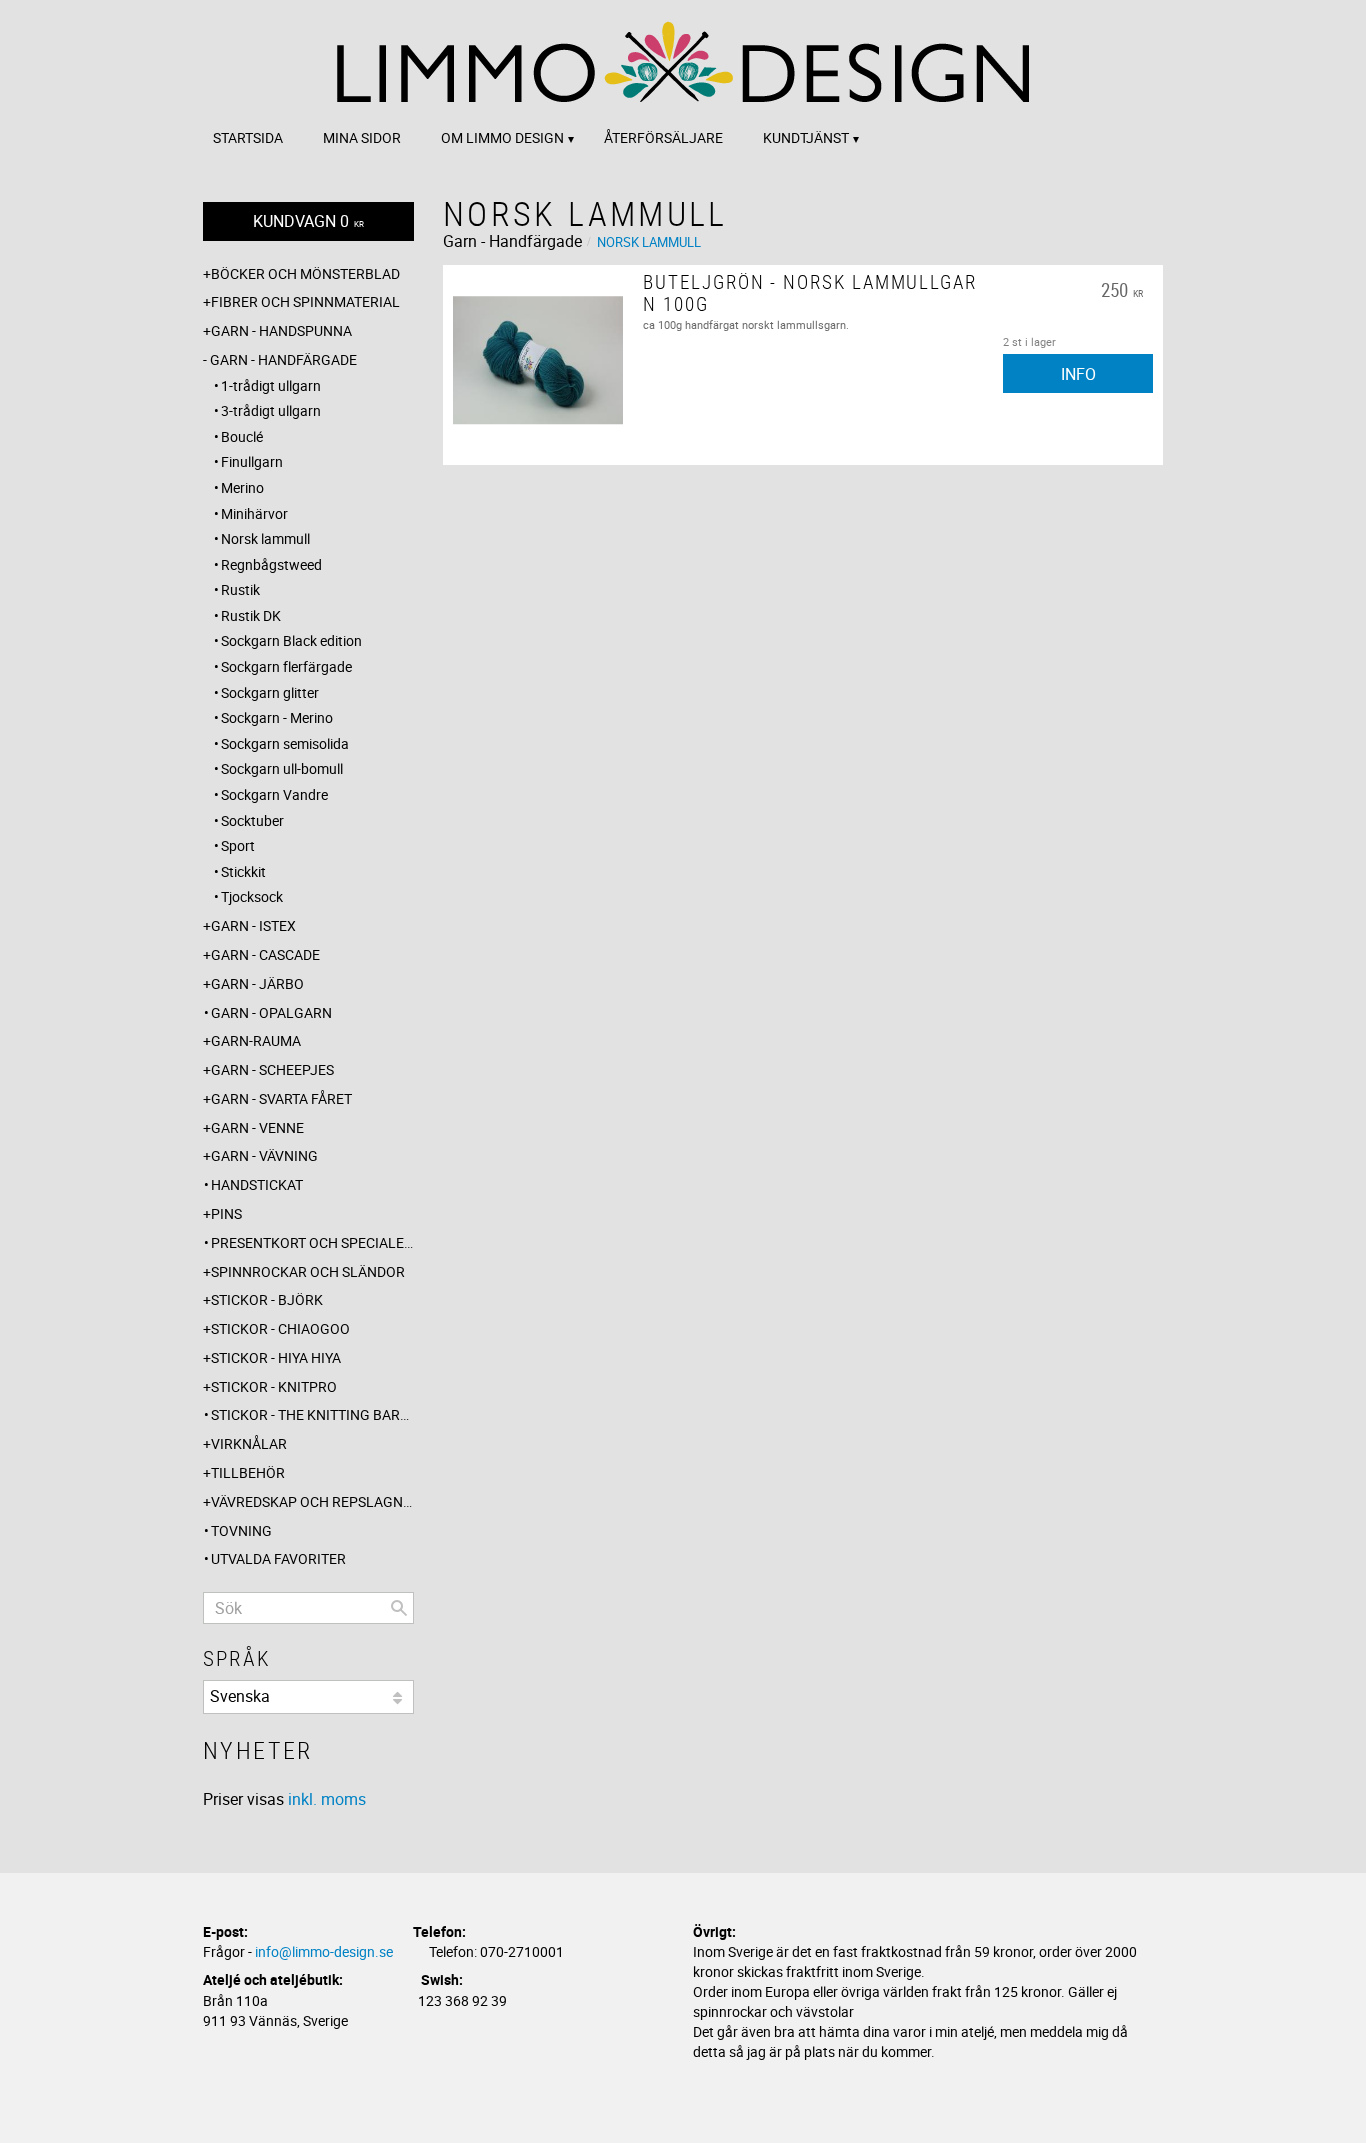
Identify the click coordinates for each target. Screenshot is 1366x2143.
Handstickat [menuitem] (257, 1184)
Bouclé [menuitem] (242, 436)
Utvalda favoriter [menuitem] (278, 1558)
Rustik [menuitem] (240, 589)
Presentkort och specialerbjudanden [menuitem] (312, 1242)
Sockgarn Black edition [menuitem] (291, 640)
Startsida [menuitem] (248, 137)
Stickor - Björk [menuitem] (267, 1299)
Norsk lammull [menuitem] (265, 538)
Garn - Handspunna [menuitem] (281, 330)
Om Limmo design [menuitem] (502, 137)
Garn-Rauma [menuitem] (256, 1040)
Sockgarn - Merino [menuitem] (277, 717)
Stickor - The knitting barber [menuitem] (312, 1414)
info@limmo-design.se (324, 1951)
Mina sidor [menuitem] (362, 137)
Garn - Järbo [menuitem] (257, 983)
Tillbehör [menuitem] (248, 1472)
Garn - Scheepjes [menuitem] (272, 1069)
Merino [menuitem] (242, 487)
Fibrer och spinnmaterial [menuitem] (305, 301)
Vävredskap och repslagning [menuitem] (312, 1501)
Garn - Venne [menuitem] (257, 1127)
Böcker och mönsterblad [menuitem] (305, 273)
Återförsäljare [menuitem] (663, 137)
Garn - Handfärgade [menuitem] (283, 359)
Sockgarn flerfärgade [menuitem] (286, 666)
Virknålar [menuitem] (249, 1443)
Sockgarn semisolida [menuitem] (285, 743)
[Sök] (399, 1608)
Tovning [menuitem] (241, 1530)
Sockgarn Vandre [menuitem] (274, 794)
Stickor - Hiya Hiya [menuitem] (276, 1357)
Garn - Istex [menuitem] (253, 925)
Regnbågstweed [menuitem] (271, 564)
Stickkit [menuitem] (243, 871)
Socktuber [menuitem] (252, 820)
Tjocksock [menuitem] (252, 896)
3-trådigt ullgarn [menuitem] (271, 410)
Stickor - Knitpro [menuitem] (274, 1386)
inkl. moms (327, 1799)
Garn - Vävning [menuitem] (264, 1155)
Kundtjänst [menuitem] (806, 137)
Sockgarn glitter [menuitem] (270, 692)
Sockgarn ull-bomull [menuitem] (282, 768)
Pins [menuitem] (226, 1213)
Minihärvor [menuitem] (254, 513)
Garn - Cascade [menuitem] (265, 954)
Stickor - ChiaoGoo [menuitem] (280, 1328)
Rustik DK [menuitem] (251, 615)
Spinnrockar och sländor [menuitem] (308, 1271)
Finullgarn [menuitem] (252, 461)
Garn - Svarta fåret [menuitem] (281, 1098)
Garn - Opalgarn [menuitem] (271, 1012)
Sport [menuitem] (238, 845)
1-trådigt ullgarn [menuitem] (271, 385)
